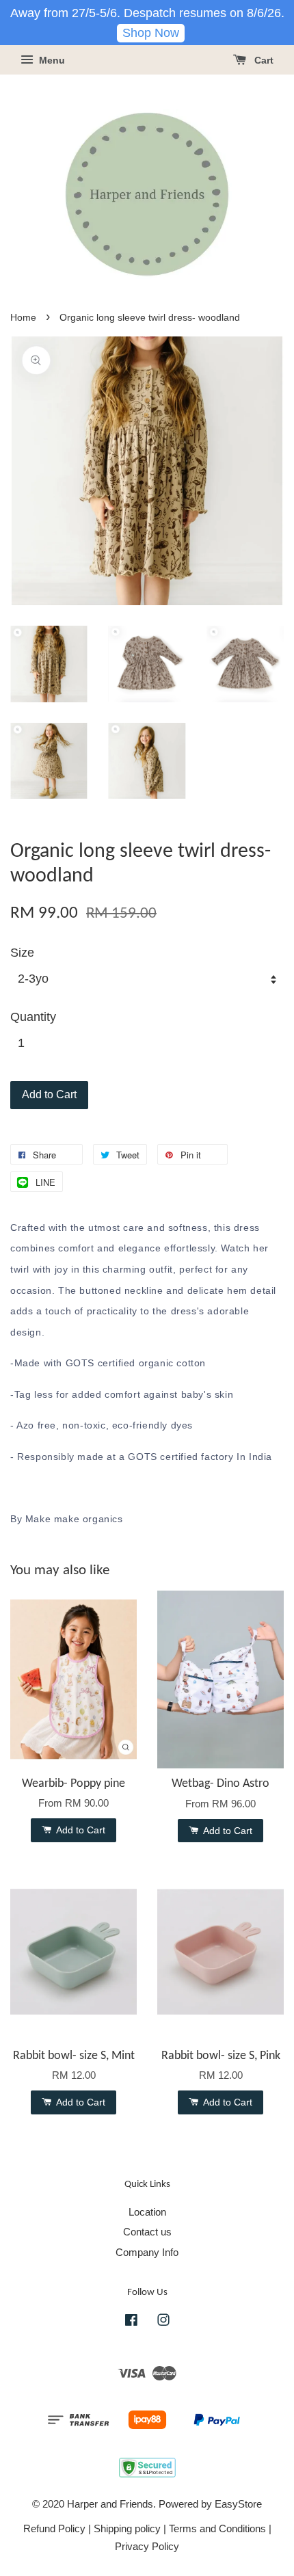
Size (22, 953)
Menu (51, 61)
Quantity (33, 1017)
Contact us (147, 2232)
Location (147, 2212)
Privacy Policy (147, 2546)
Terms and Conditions (217, 2528)
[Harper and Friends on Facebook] (131, 2322)
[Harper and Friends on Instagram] (163, 2322)
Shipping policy (127, 2528)
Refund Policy (54, 2528)
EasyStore (238, 2504)
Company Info (147, 2252)
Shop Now (151, 33)
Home (23, 318)
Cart (263, 61)
